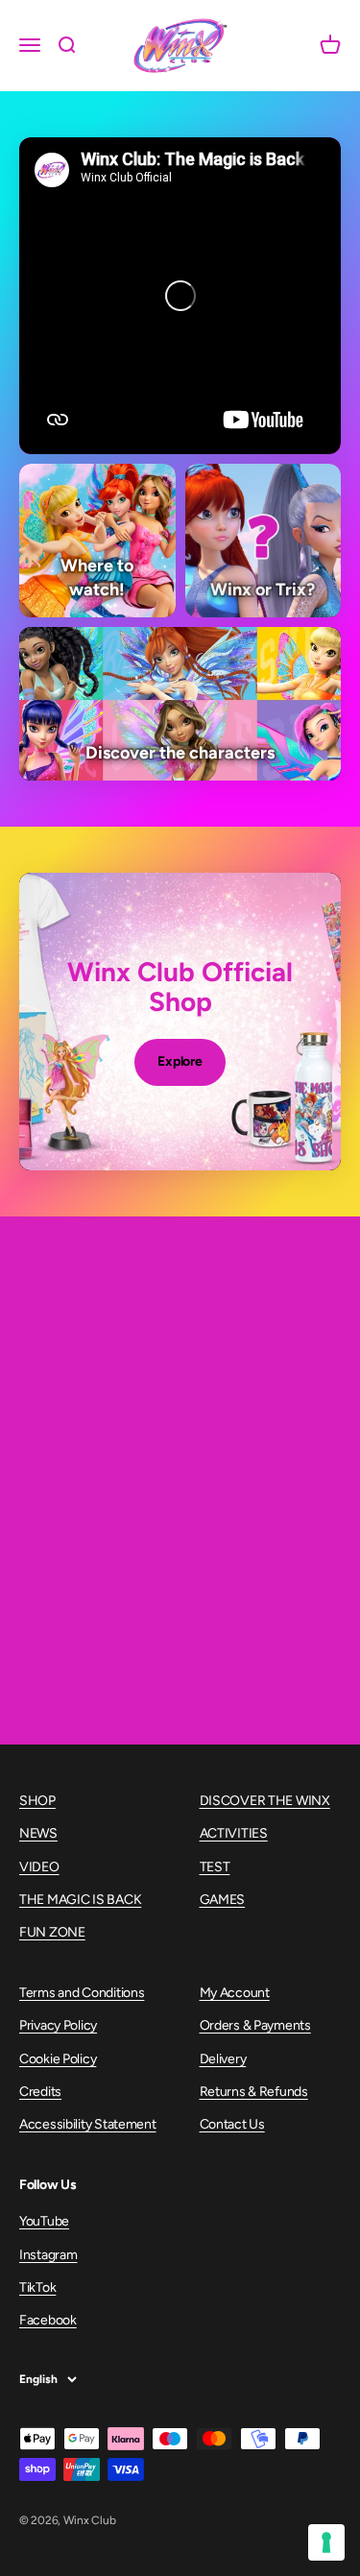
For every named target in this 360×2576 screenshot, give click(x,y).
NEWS (38, 1833)
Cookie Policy (58, 2059)
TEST (215, 1867)
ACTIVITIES (234, 1833)
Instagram (48, 2255)
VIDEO (39, 1867)
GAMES (223, 1900)
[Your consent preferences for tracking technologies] (326, 2542)
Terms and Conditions (82, 1993)
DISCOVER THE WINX (265, 1801)
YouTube (44, 2221)
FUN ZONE (52, 1932)
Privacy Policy (58, 2025)
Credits (40, 2092)
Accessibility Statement (88, 2124)
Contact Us (232, 2124)
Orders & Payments (255, 2025)
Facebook (48, 2320)
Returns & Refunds (254, 2092)
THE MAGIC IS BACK (80, 1900)
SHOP (37, 1801)
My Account (235, 1993)
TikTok (37, 2287)
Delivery (223, 2059)
